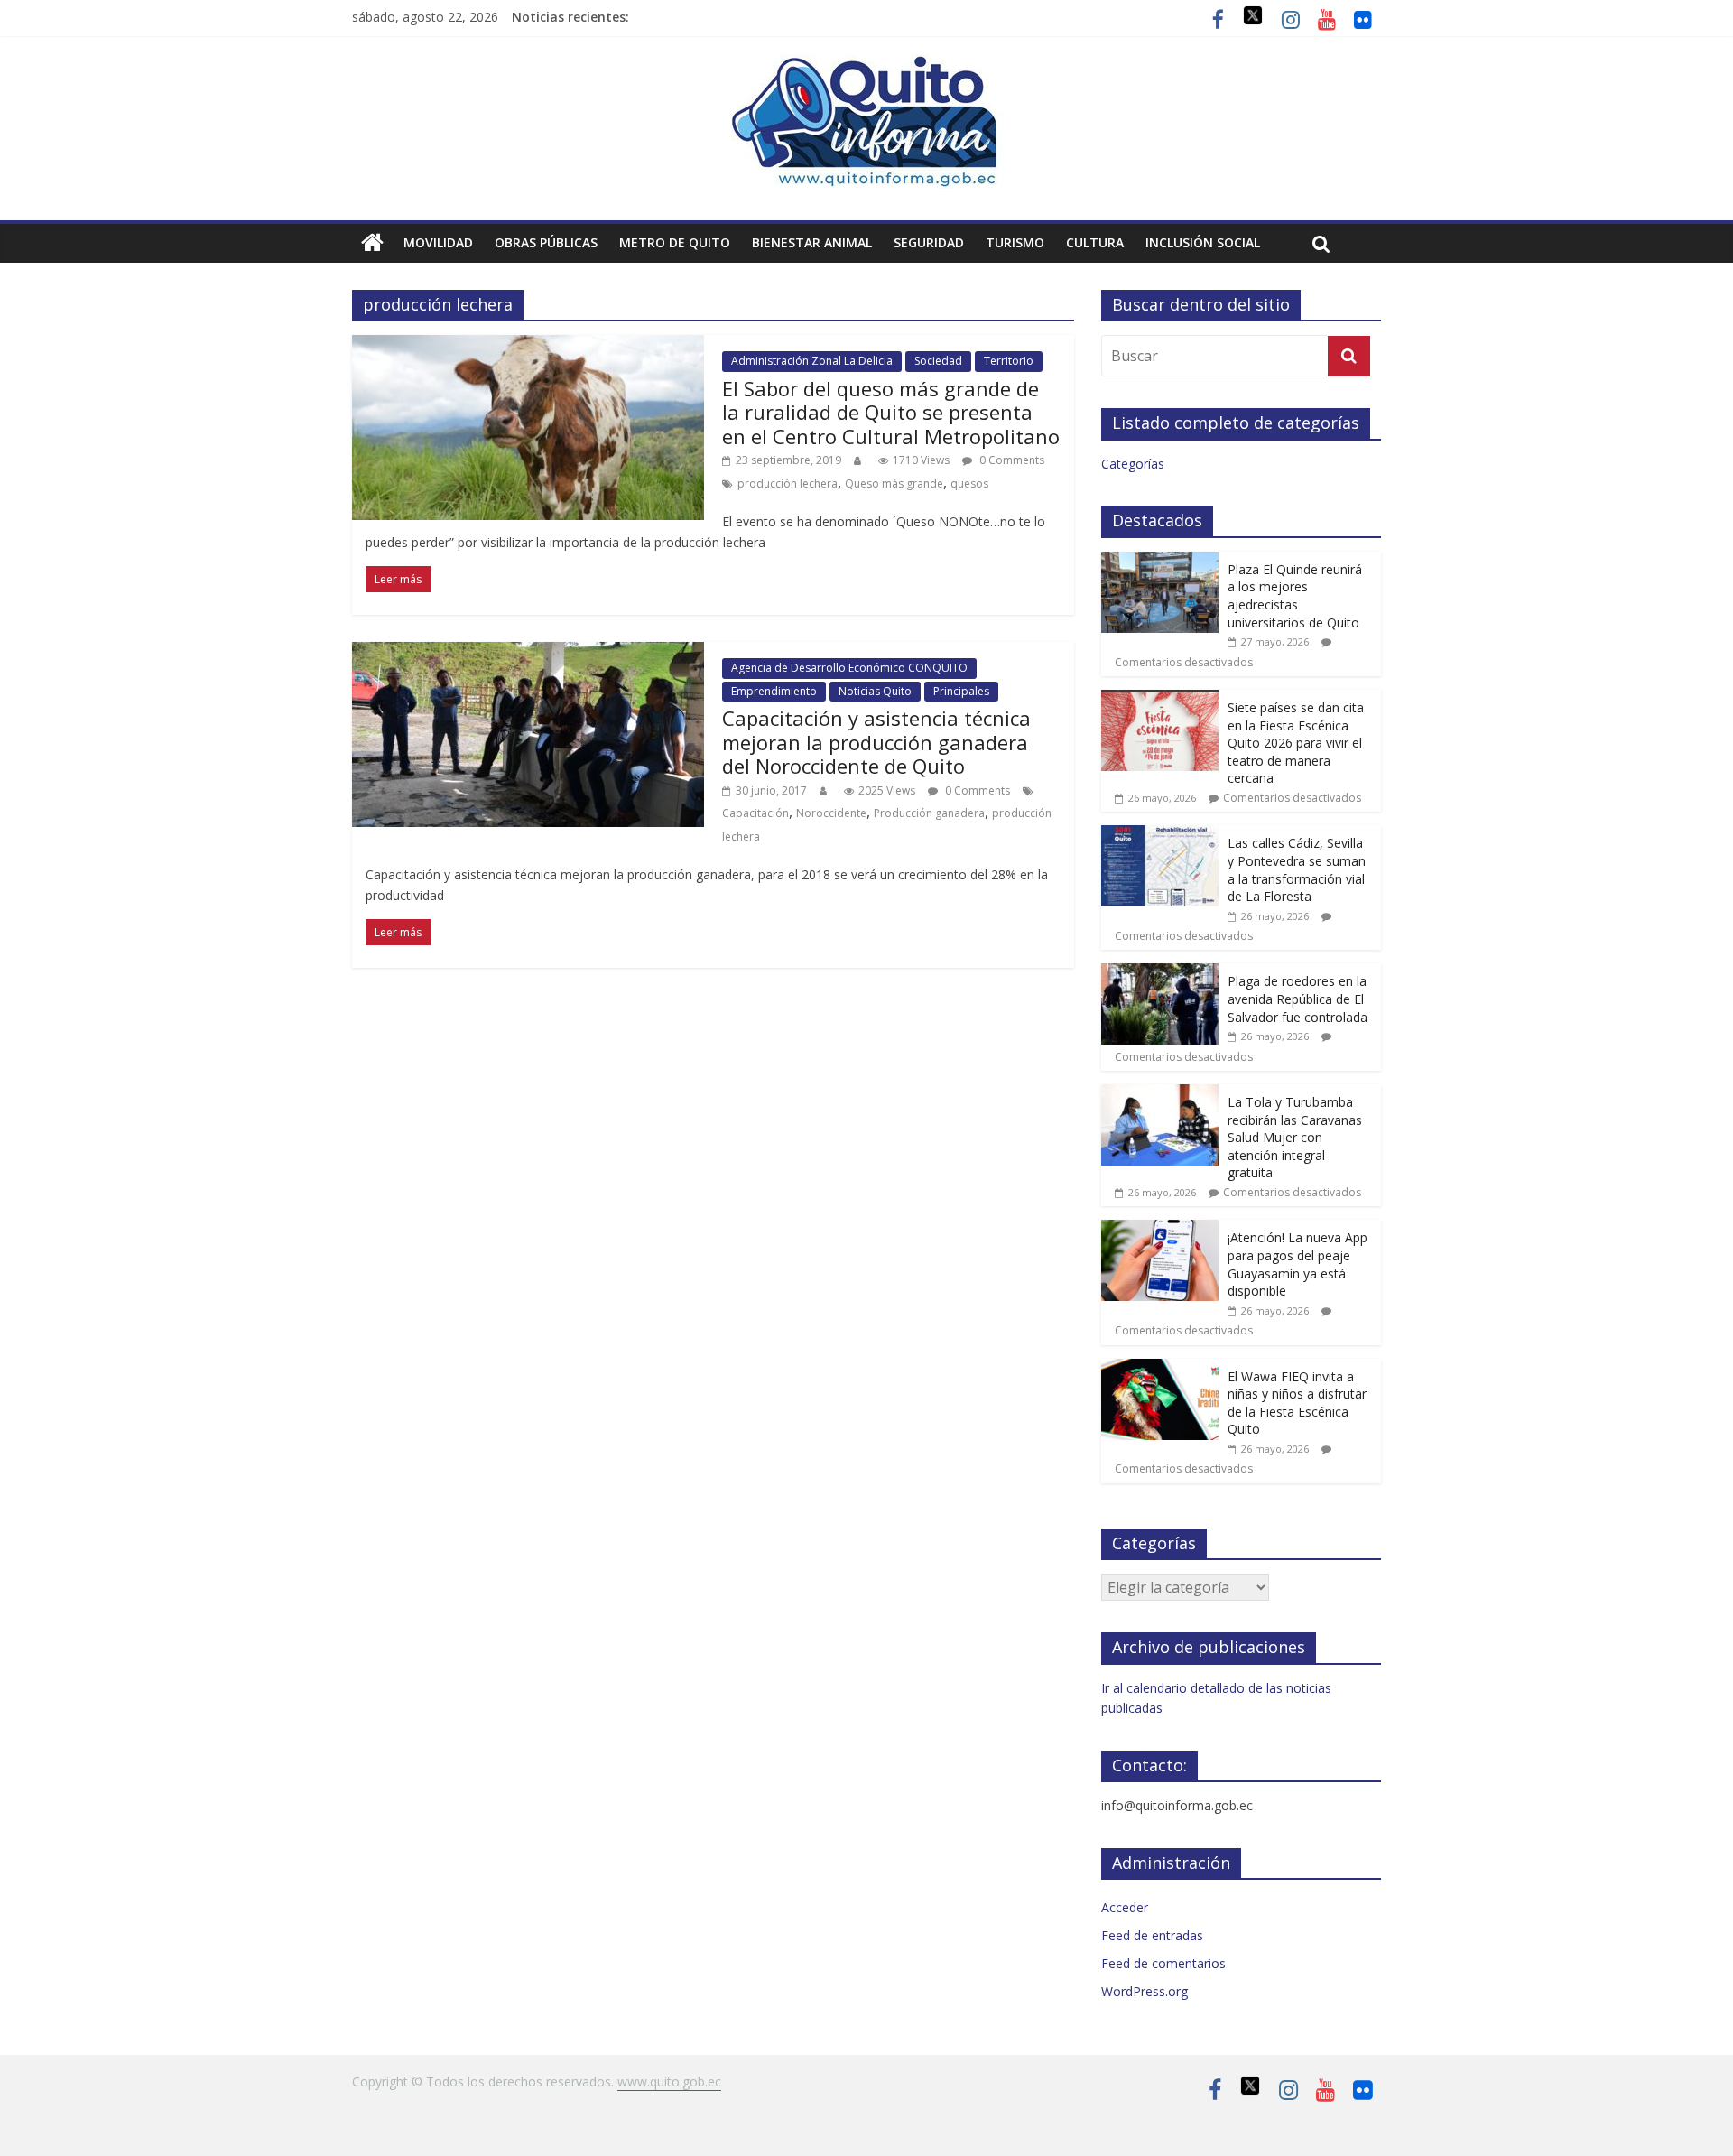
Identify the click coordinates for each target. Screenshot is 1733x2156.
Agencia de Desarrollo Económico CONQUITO (849, 668)
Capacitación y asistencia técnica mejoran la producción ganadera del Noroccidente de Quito (876, 742)
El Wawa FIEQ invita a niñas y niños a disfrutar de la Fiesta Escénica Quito (1297, 1403)
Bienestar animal (812, 242)
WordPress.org (1145, 1991)
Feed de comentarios (1163, 1963)
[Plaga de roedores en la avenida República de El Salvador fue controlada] (1160, 973)
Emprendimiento (774, 691)
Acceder (1125, 1907)
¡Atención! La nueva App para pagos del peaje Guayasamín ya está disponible (1297, 1264)
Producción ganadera (929, 813)
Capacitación (755, 813)
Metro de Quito (675, 242)
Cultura (1095, 242)
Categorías (1133, 464)
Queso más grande (894, 483)
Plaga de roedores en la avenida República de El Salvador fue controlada (1297, 999)
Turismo (1015, 242)
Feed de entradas (1152, 1935)
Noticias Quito (875, 691)
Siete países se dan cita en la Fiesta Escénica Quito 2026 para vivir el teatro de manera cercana (1296, 743)
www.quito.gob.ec (669, 2082)
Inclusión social (1203, 242)
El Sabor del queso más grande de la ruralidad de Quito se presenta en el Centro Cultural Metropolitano (891, 412)
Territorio (1009, 361)
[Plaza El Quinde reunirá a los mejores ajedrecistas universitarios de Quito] (1160, 561)
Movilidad (438, 242)
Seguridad (929, 242)
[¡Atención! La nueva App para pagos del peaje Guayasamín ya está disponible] (1160, 1229)
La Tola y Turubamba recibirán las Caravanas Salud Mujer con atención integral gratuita (1295, 1137)
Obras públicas (546, 242)
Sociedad (938, 361)
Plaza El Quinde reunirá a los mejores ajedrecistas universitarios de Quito (1295, 596)
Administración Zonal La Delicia (812, 361)
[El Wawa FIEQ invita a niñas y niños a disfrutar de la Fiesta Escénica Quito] (1160, 1368)
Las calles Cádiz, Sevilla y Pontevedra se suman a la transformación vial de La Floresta (1297, 869)
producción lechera (788, 483)
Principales (961, 691)
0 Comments (1010, 460)
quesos (969, 483)
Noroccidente (831, 813)
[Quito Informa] (866, 65)
